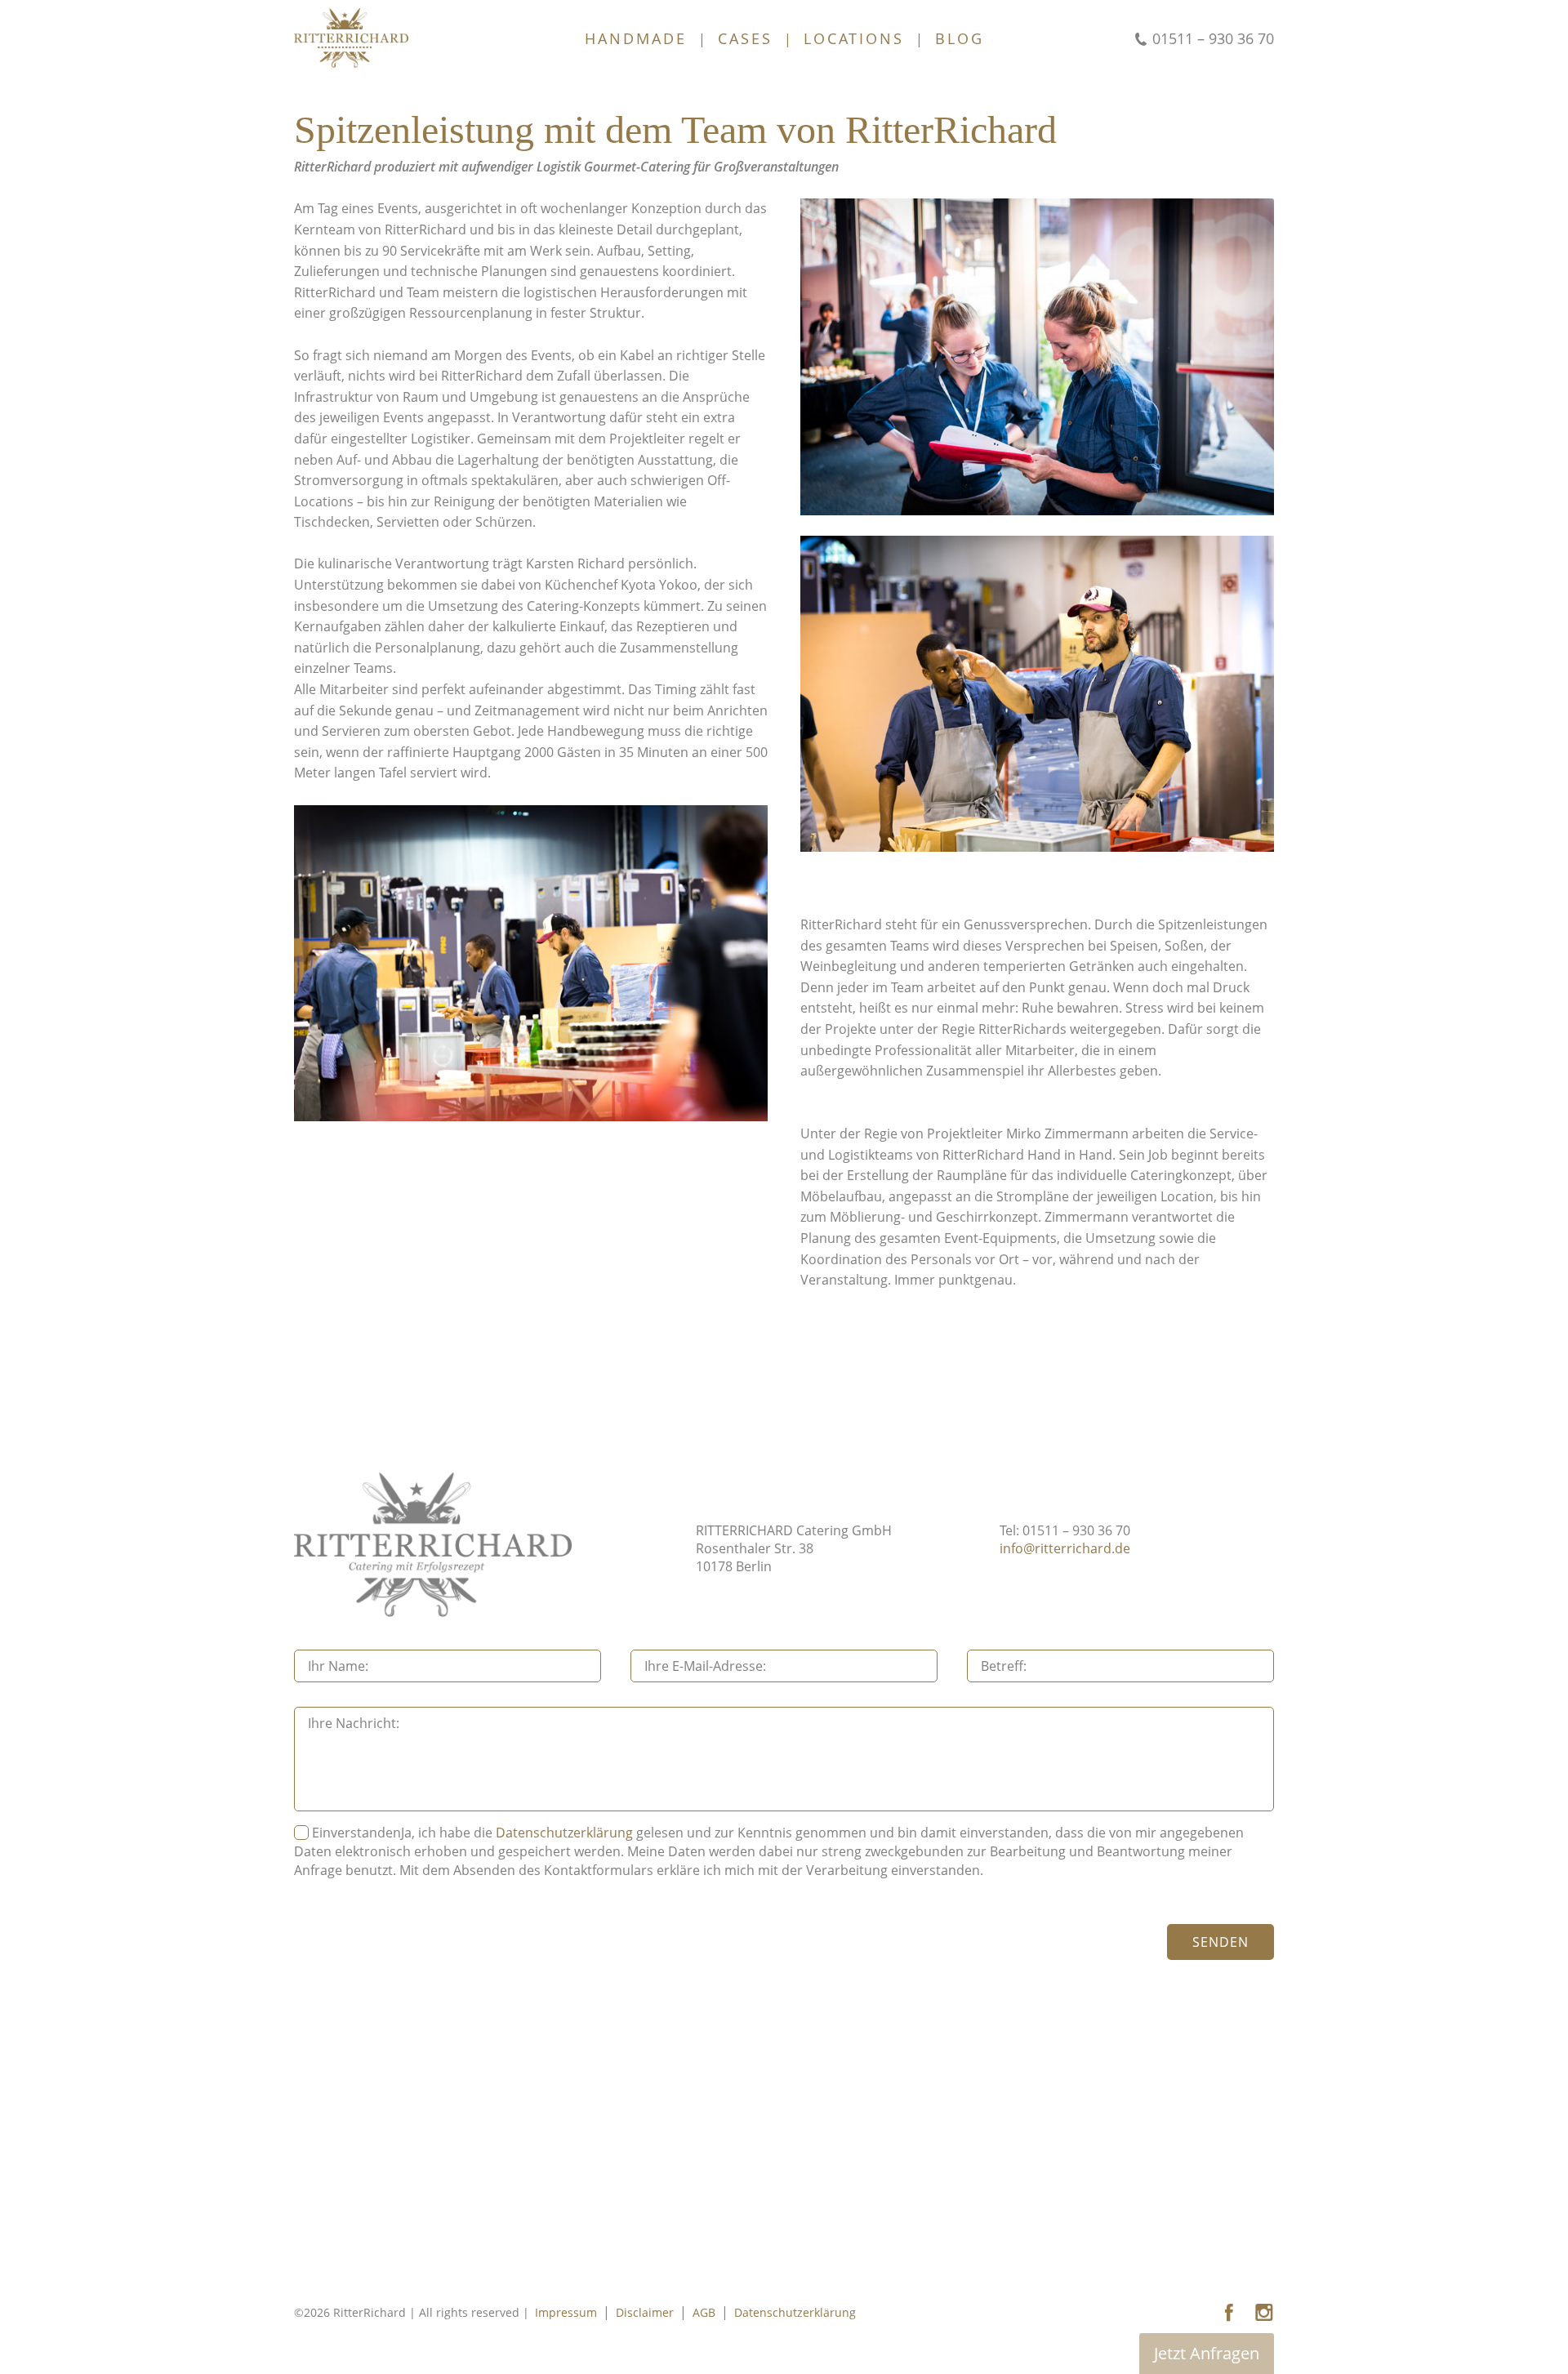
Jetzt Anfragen (1207, 2353)
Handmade (636, 38)
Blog (960, 38)
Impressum (566, 2312)
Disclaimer (645, 2312)
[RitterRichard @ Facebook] (1229, 2313)
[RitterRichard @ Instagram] (1264, 2313)
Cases (745, 38)
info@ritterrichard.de (1065, 1548)
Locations (854, 38)
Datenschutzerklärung (564, 1833)
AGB (704, 2312)
